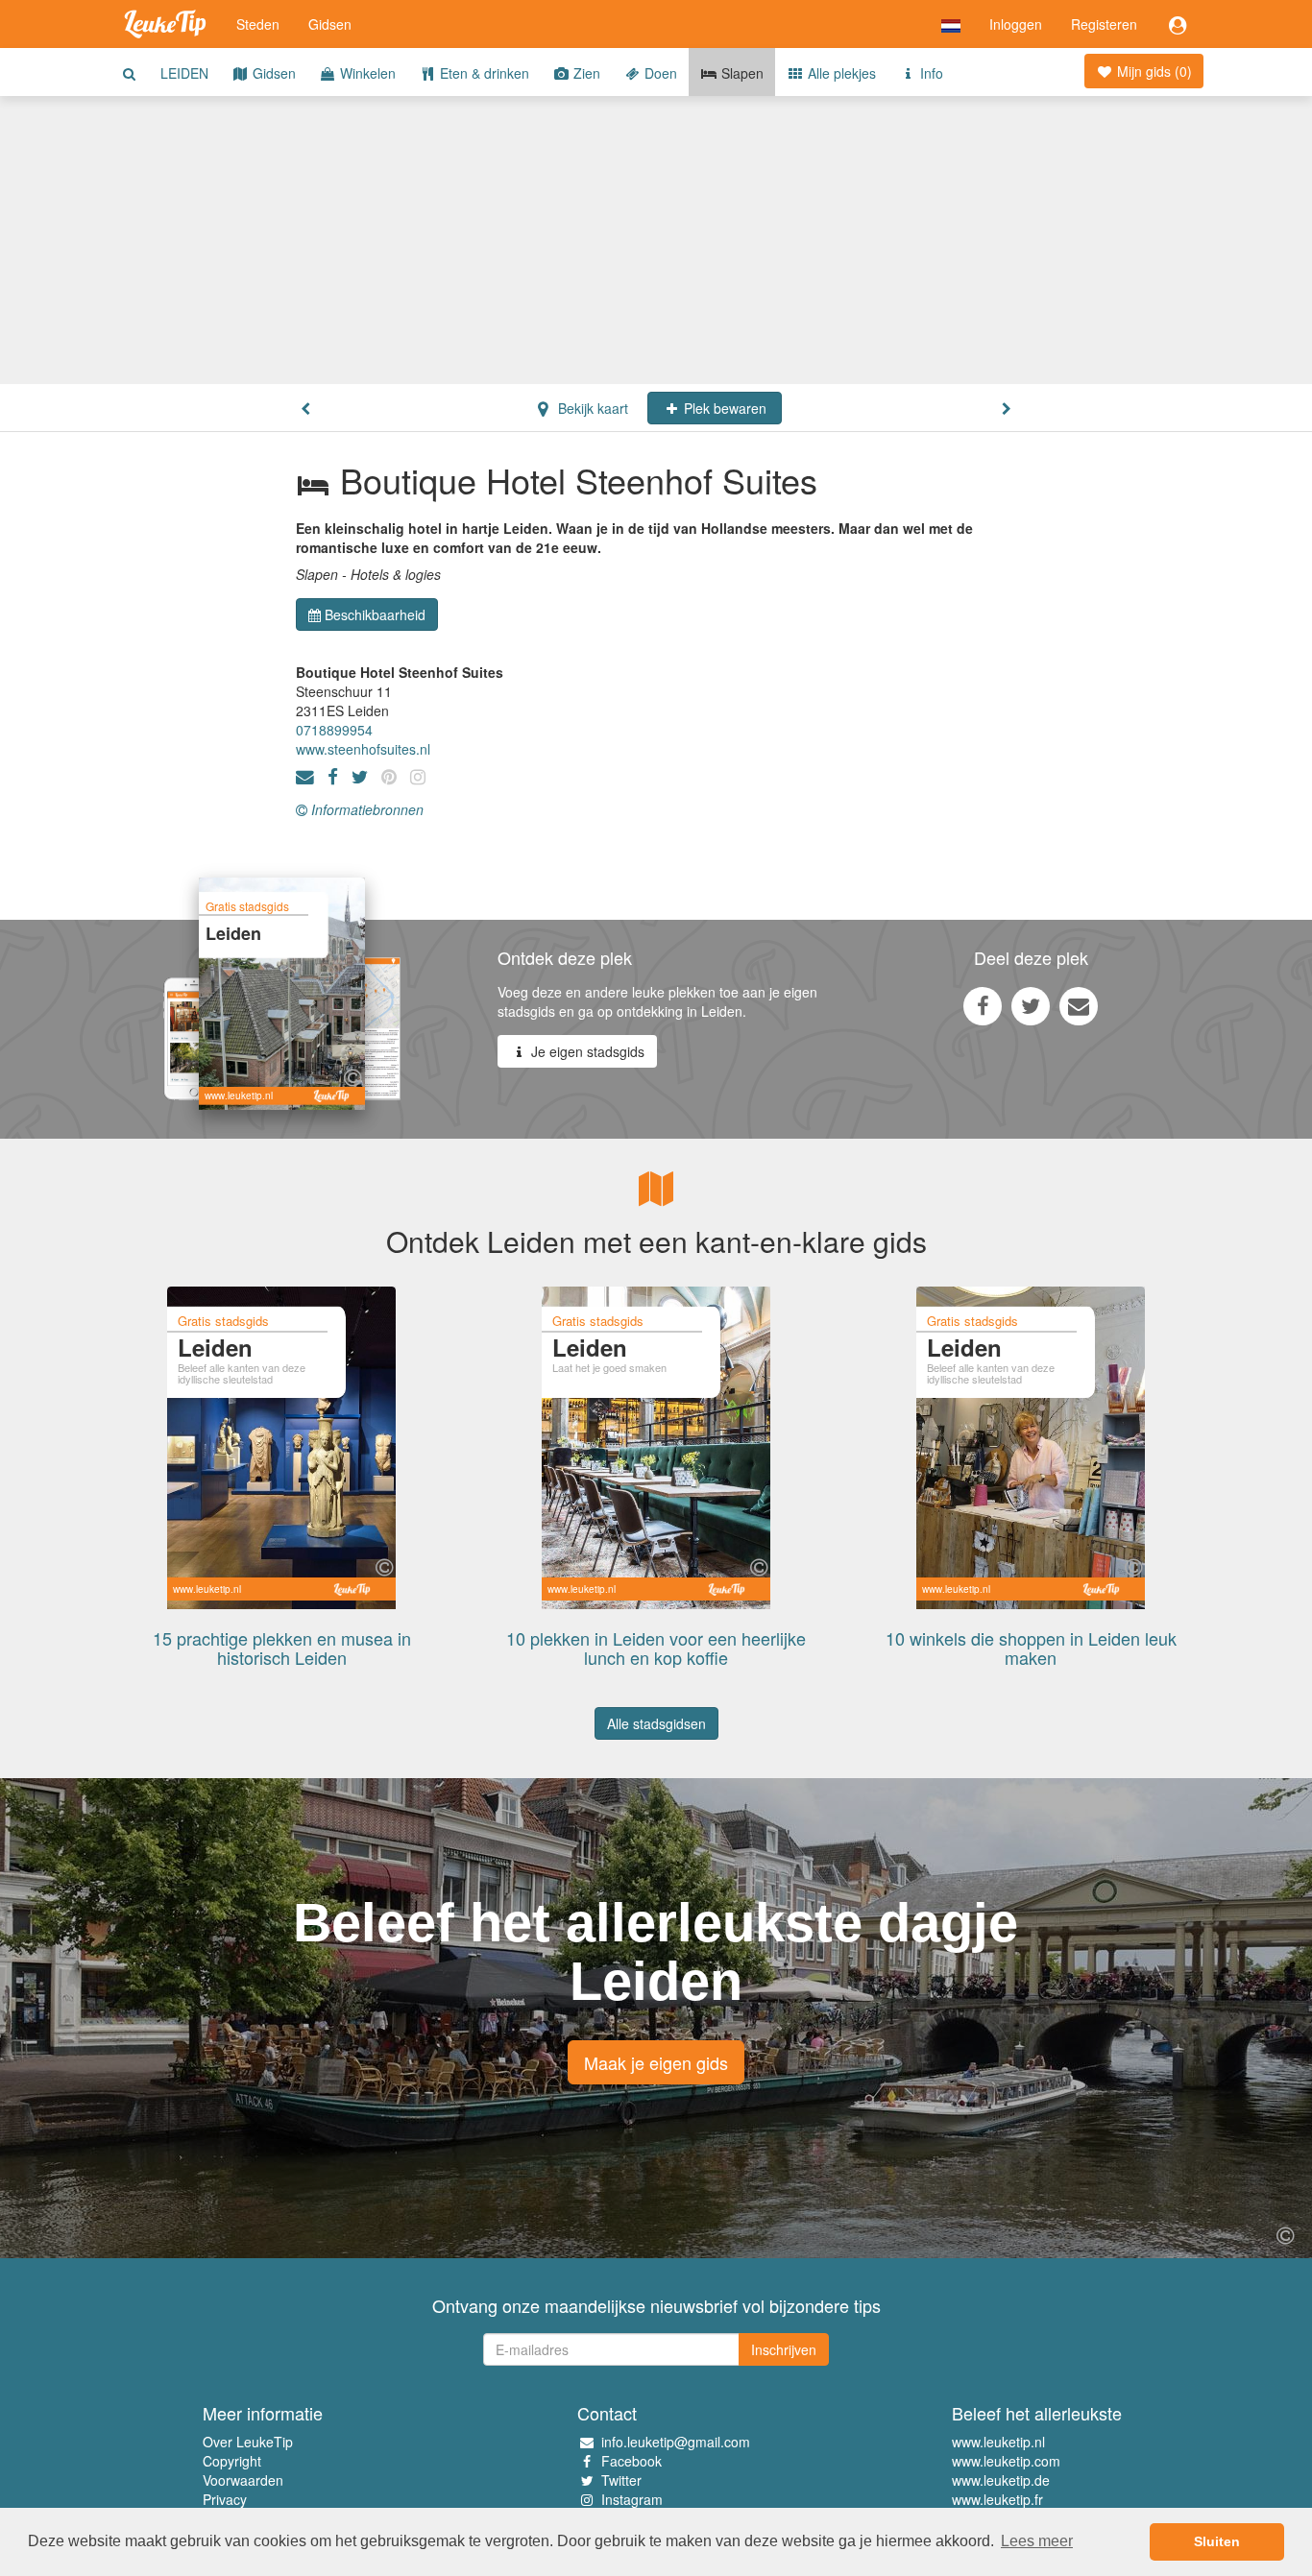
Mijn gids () (1153, 71)
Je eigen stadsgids (586, 1051)
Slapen (741, 73)
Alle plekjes (840, 73)
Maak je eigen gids (656, 2062)
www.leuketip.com (1006, 2461)
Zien (585, 73)
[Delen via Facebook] (983, 1005)
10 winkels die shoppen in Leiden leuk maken (1031, 1648)
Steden (258, 24)
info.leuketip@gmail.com (676, 2442)
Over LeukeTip (248, 2442)
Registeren (1104, 24)
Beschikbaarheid (375, 614)
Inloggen (1016, 24)
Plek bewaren (723, 408)
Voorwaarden (243, 2480)
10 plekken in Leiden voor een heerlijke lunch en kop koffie (656, 1648)
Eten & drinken (483, 73)
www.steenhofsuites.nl (363, 749)
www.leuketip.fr (997, 2499)
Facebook (632, 2461)
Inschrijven (784, 2349)
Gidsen (330, 24)
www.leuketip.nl (998, 2442)
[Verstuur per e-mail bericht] (1079, 1005)
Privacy (225, 2499)
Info (930, 73)
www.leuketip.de (1001, 2480)
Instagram (632, 2499)
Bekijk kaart (591, 408)
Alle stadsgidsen (656, 1723)
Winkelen (366, 73)
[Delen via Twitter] (1031, 1005)
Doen (659, 73)
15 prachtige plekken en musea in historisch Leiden (282, 1648)
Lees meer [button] (1037, 2541)
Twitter (621, 2480)
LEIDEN (184, 73)
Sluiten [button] (1217, 2541)
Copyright (232, 2461)
